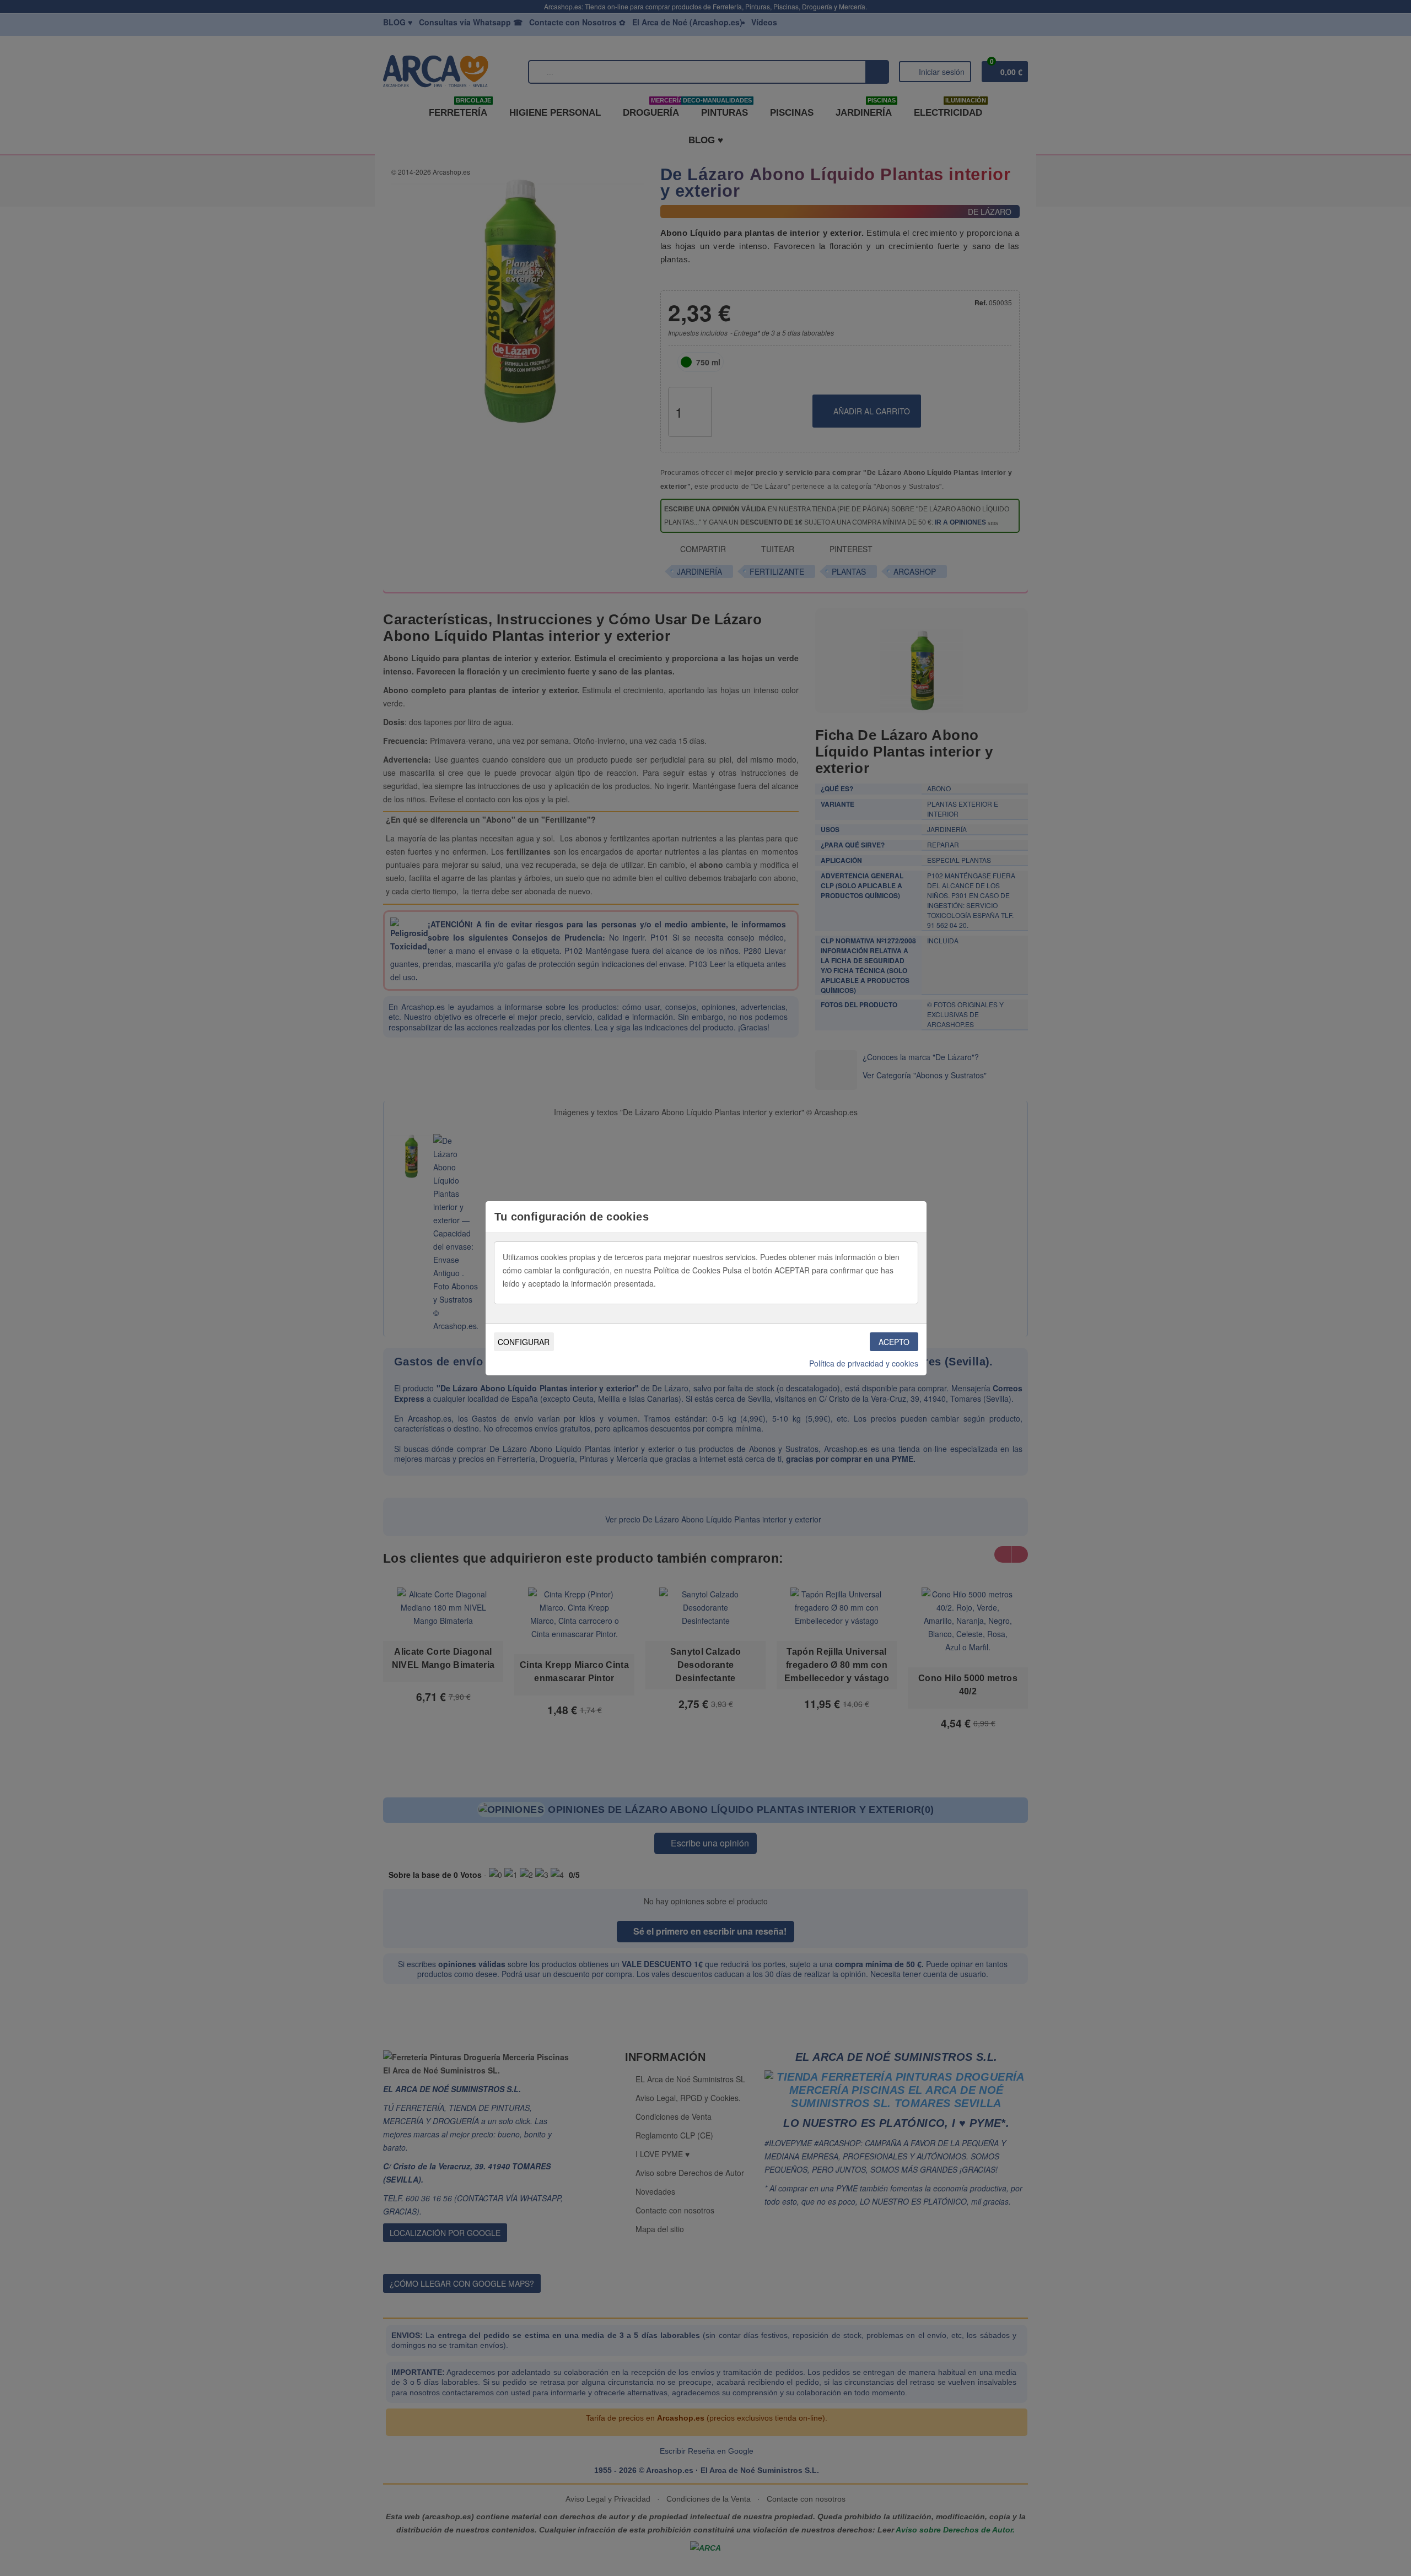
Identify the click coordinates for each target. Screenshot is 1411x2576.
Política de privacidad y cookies (864, 1363)
